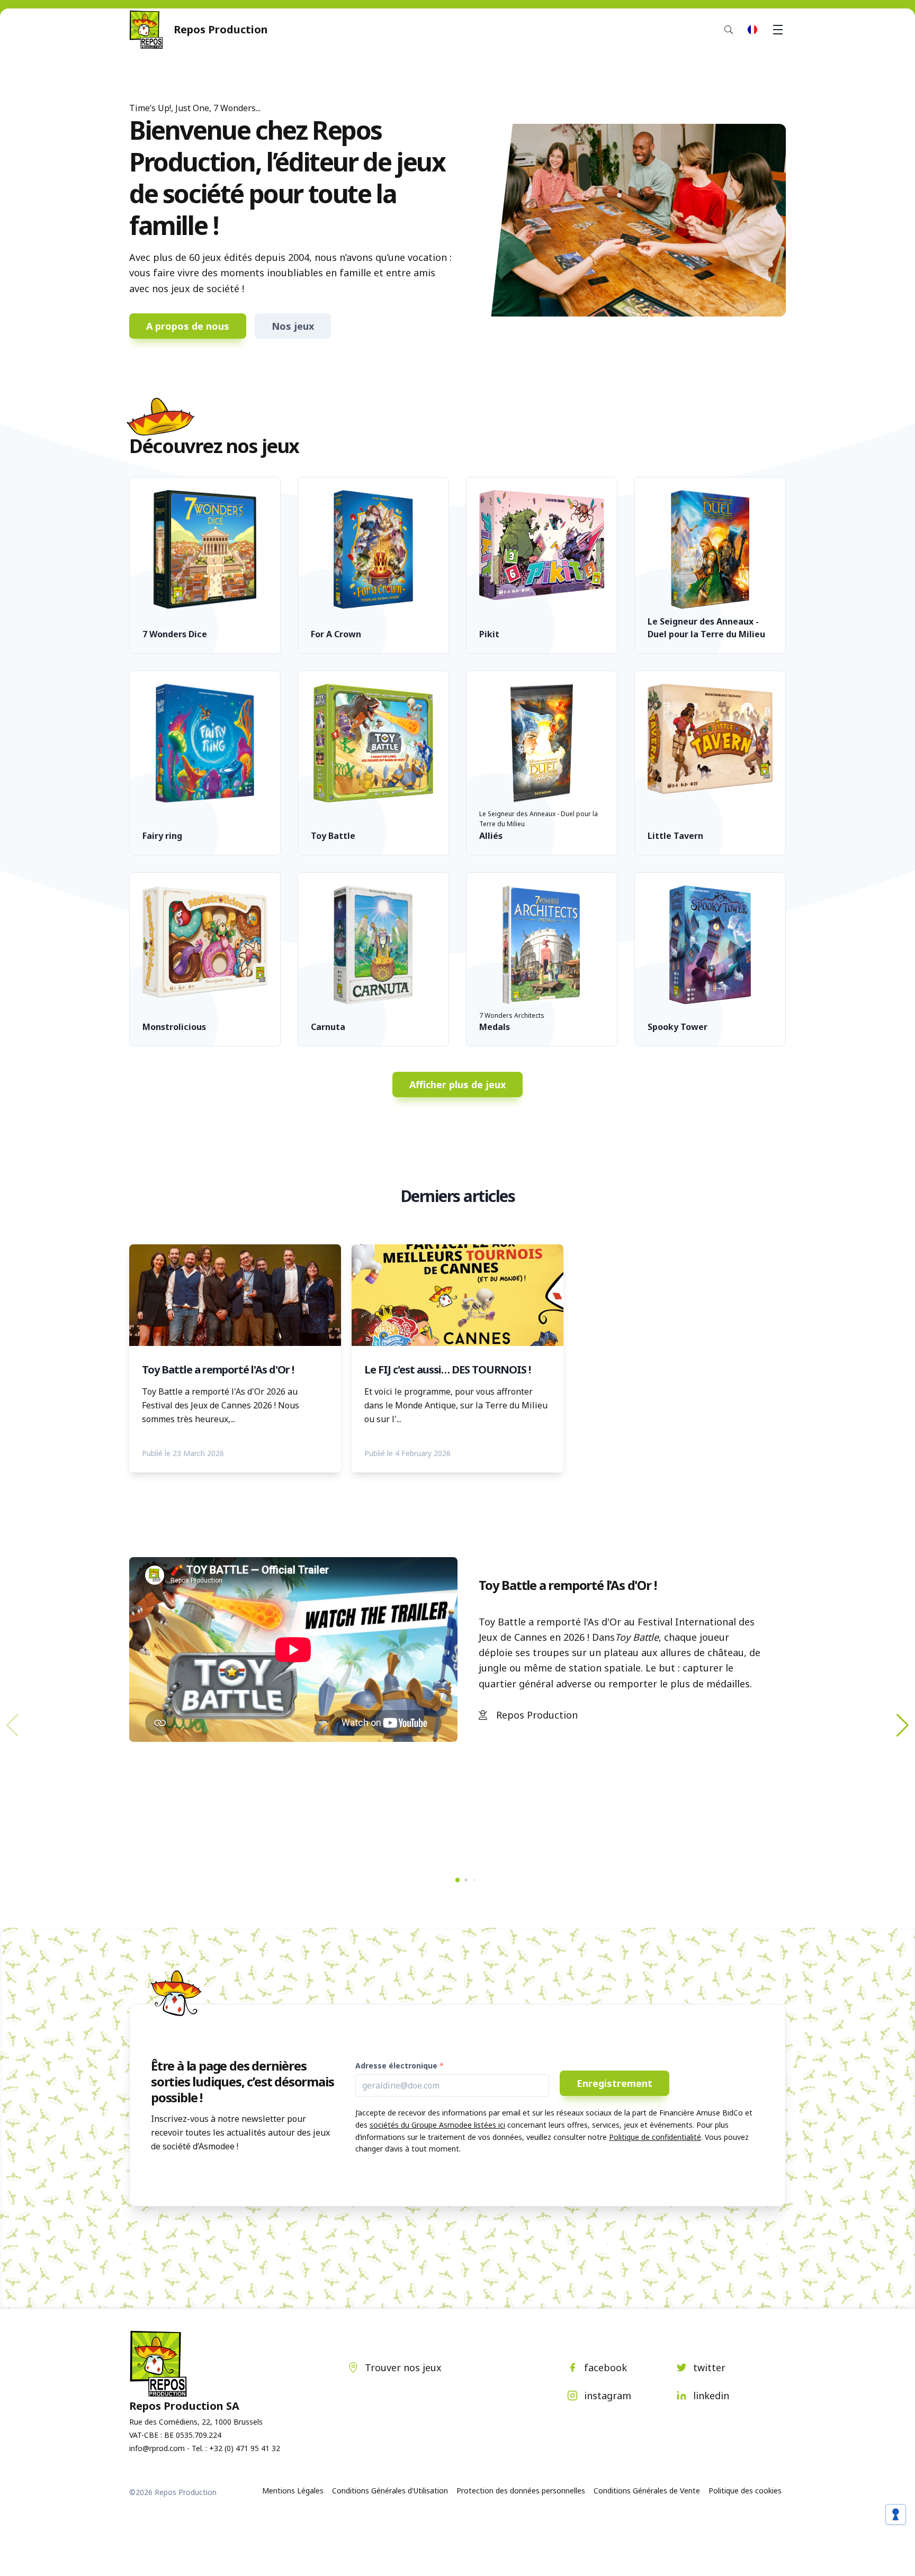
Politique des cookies (745, 2491)
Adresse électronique (396, 2066)
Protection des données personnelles (521, 2491)
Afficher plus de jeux (457, 1084)
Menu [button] (778, 30)
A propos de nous (188, 326)
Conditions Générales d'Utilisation (390, 2491)
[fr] (752, 30)
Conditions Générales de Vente (647, 2491)
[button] (903, 1725)
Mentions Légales (293, 2491)
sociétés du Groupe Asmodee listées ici (437, 2125)
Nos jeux (293, 326)
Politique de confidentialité (655, 2137)
